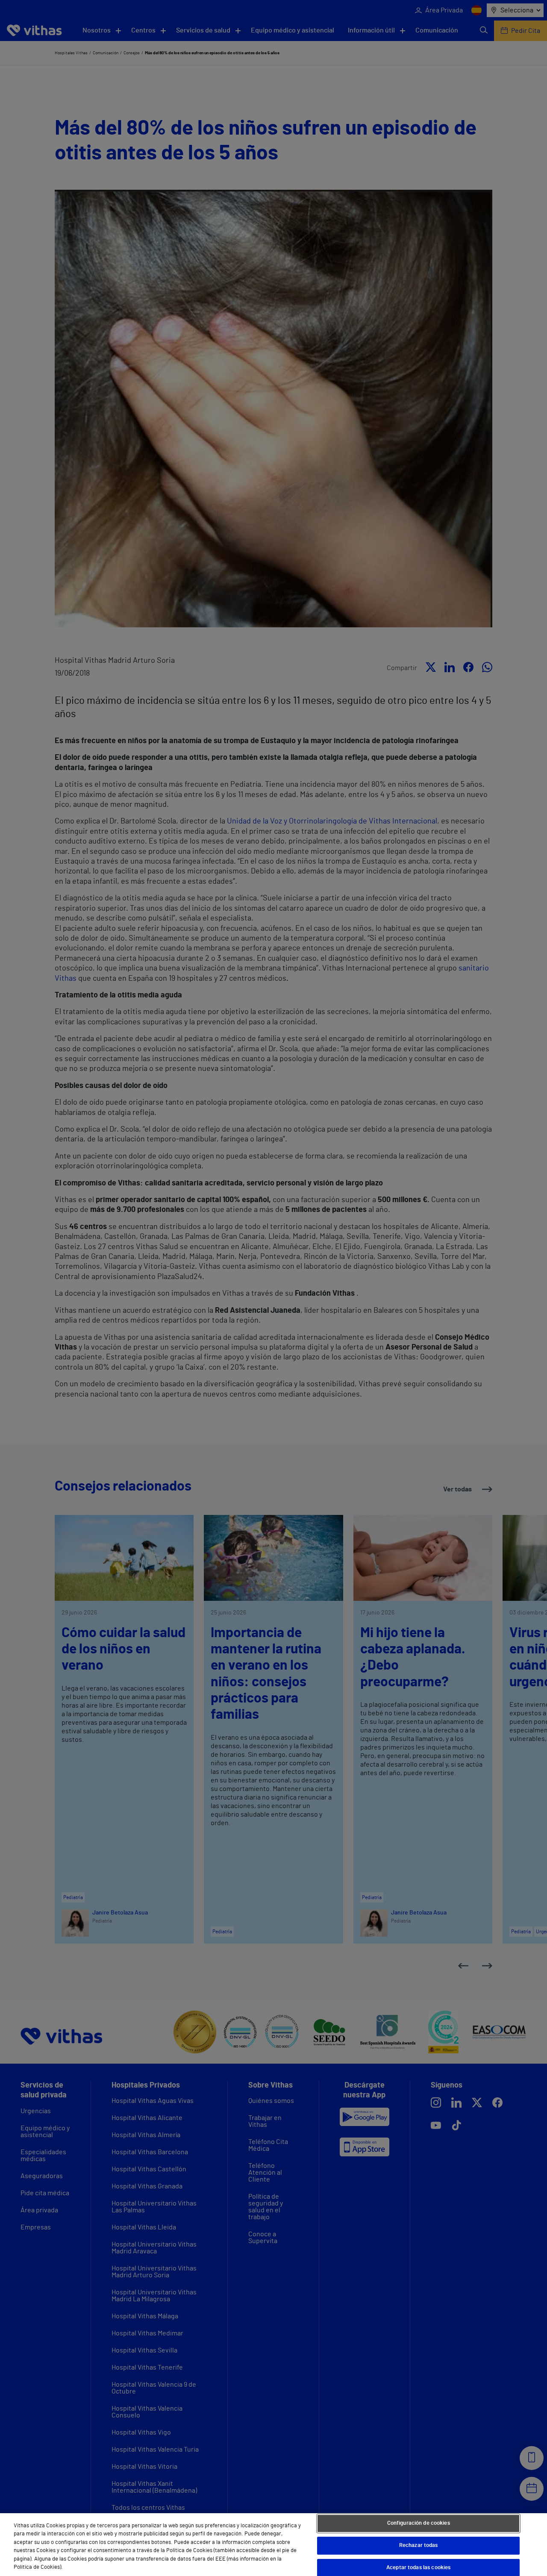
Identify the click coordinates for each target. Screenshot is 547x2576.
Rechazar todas (419, 2545)
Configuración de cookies (419, 2524)
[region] (273, 2545)
